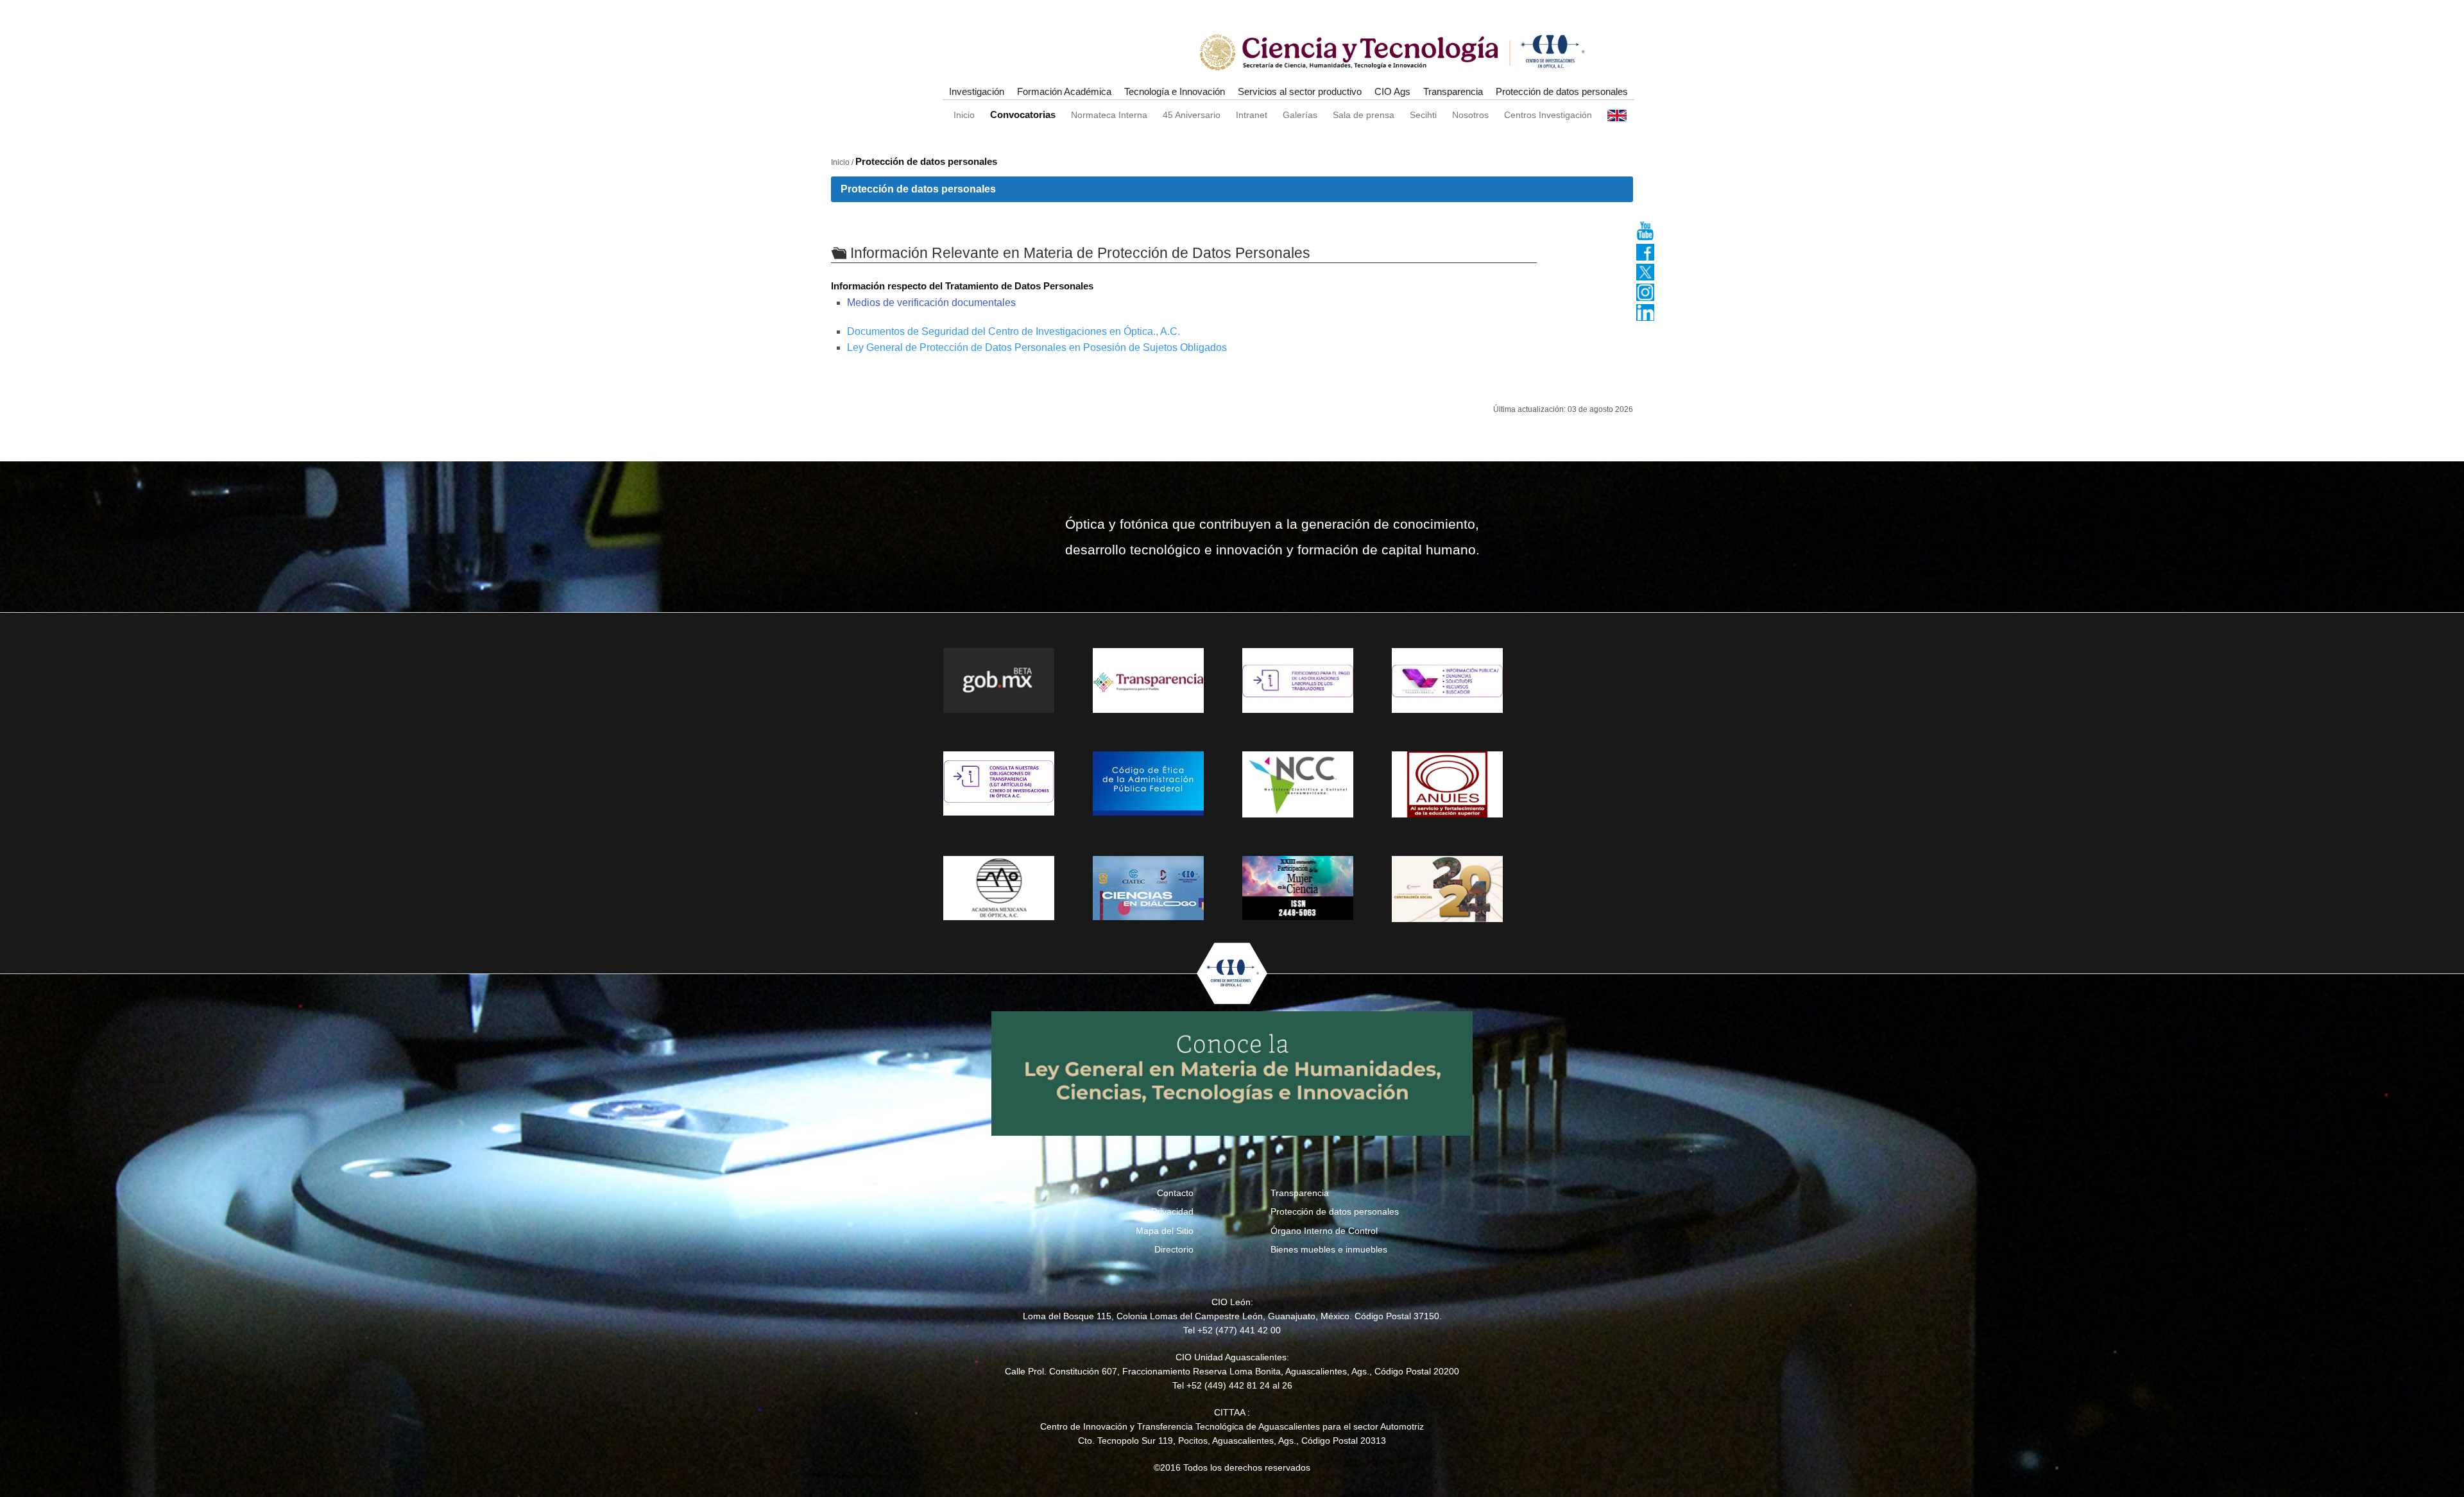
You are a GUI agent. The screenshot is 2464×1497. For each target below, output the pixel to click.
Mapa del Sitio (1165, 1231)
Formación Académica (1064, 91)
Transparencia (1453, 91)
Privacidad (1172, 1211)
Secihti (1423, 115)
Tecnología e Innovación (1175, 91)
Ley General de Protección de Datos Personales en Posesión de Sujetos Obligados (1037, 347)
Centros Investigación (1548, 115)
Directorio (1174, 1249)
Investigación (977, 91)
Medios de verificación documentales (931, 303)
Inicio (964, 115)
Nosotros (1470, 115)
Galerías (1300, 115)
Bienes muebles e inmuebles (1329, 1249)
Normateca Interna (1109, 115)
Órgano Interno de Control (1324, 1231)
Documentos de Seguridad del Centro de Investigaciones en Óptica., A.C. (1014, 331)
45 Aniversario (1192, 115)
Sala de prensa (1364, 115)
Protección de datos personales (1562, 91)
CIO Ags (1392, 91)
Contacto (1175, 1193)
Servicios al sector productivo (1300, 91)
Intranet (1252, 115)
